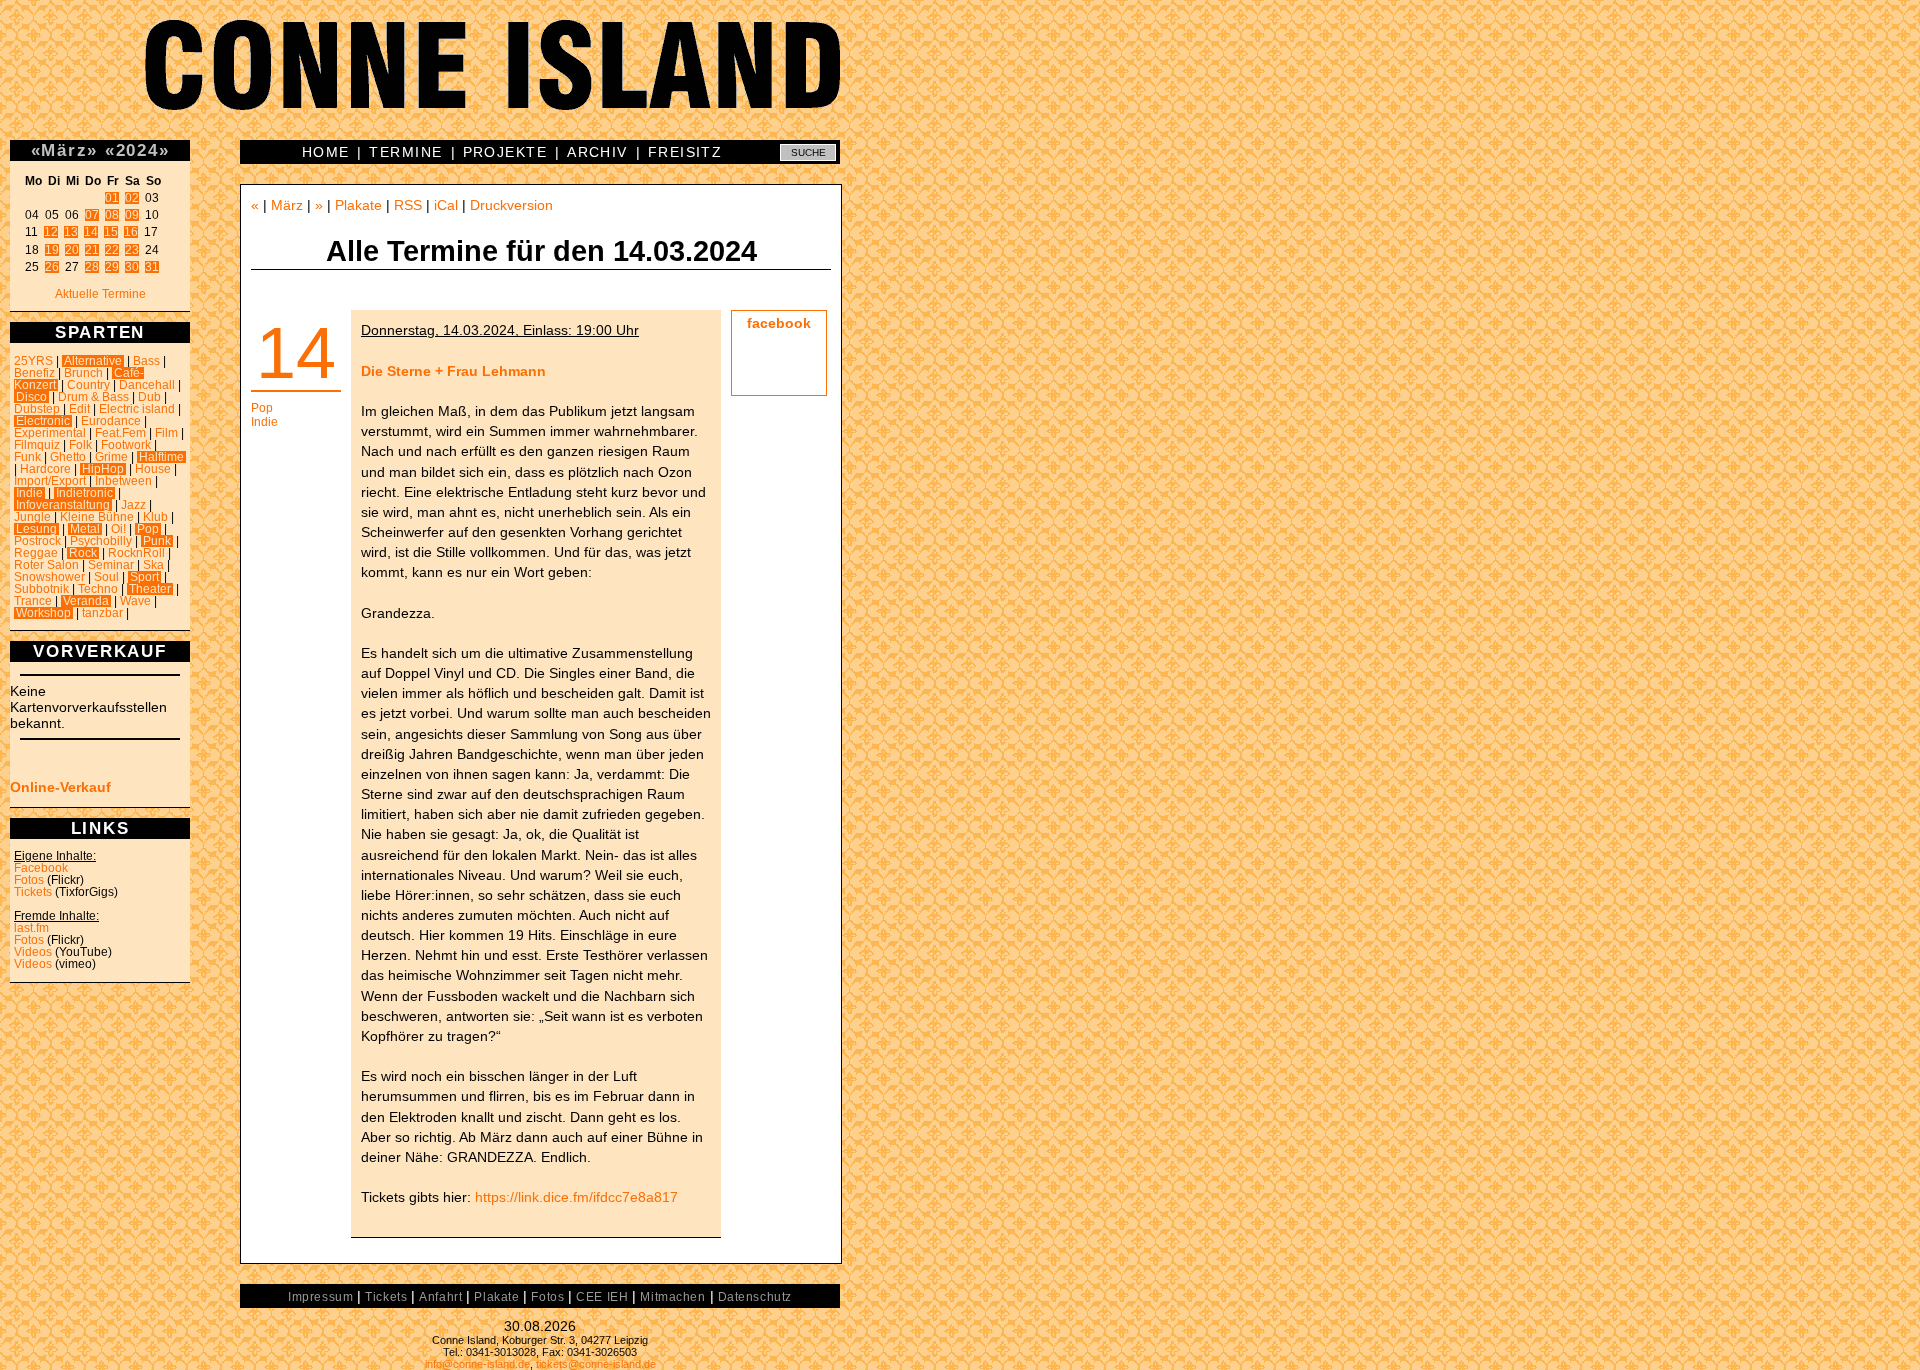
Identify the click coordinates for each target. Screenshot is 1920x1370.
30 (132, 267)
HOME (326, 152)
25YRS (33, 361)
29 (112, 267)
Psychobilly (101, 541)
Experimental (50, 433)
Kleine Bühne (97, 517)
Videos (33, 952)
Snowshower (49, 577)
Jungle (32, 517)
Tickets (33, 892)
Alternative (93, 361)
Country (88, 385)
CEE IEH (602, 1297)
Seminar (111, 565)
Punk (157, 541)
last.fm (31, 928)
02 (132, 198)
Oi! (118, 529)
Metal (85, 529)
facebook (779, 323)
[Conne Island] (960, 80)
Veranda (86, 601)
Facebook (41, 868)
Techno (98, 589)
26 (52, 267)
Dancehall (147, 385)
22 (112, 250)
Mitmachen (672, 1297)
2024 (137, 150)
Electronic (43, 421)
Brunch (83, 373)
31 (152, 267)
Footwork (126, 445)
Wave (135, 601)
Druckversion (511, 205)
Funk (27, 457)
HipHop (103, 469)
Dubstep (37, 409)
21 (92, 250)
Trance (33, 601)
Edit (79, 409)
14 (91, 232)
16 (131, 232)
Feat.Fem (120, 433)
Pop (148, 529)
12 (51, 232)
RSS (408, 205)
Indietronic (84, 493)
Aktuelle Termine (100, 294)
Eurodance (111, 421)
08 (112, 215)
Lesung (36, 529)
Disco (31, 397)
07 (92, 215)
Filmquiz (37, 445)
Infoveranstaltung (63, 505)
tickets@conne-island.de (596, 1364)
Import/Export (50, 481)
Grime (111, 457)
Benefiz (34, 373)
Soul (106, 577)
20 (72, 250)
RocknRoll (136, 553)
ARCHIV (597, 152)
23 (132, 250)
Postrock (37, 541)
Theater (150, 589)
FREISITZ (685, 152)
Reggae (36, 553)
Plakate (358, 205)
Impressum (320, 1297)
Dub (149, 397)
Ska (153, 565)
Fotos (29, 880)
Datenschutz (755, 1297)
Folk (80, 445)
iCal (446, 205)
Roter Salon (46, 565)
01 (112, 198)
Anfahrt (440, 1297)
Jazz (133, 505)
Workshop (43, 613)
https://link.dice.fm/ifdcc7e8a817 (576, 1197)
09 (132, 215)
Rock (83, 553)
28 (92, 267)
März (64, 150)
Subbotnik (41, 589)
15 (111, 232)
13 (71, 232)
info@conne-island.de (477, 1364)
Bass (146, 361)
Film (166, 433)
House (153, 469)
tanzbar (102, 613)
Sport (144, 577)
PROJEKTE (505, 152)
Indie (29, 493)
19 (52, 250)
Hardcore (45, 469)
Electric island (137, 409)
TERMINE (405, 152)
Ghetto (68, 457)
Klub (155, 517)
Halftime (161, 457)
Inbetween (123, 481)
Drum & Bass (93, 397)
